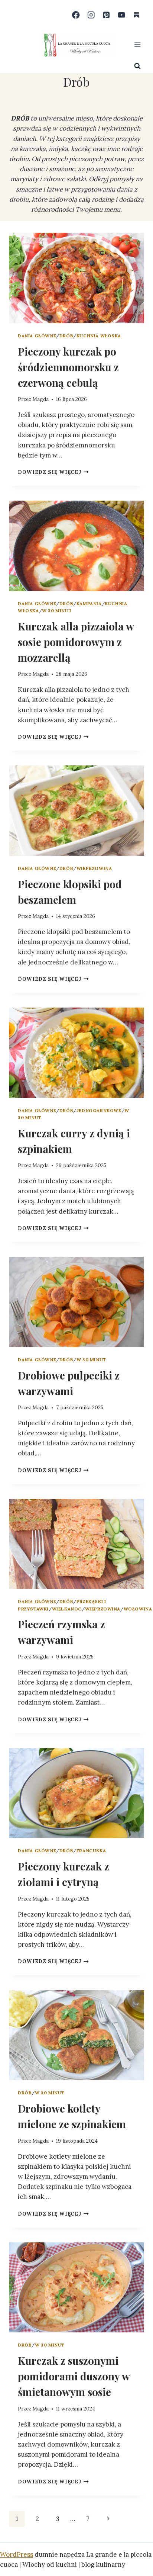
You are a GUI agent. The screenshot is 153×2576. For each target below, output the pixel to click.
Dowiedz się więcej (53, 472)
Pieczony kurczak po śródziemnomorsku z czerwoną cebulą (68, 367)
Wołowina (138, 1609)
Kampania (89, 603)
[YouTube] (121, 15)
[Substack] (136, 15)
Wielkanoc (67, 1609)
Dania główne (37, 336)
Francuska (91, 1851)
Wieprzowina (94, 868)
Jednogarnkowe (99, 1110)
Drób (66, 336)
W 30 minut (57, 611)
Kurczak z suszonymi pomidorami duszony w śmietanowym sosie (74, 2376)
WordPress (17, 2554)
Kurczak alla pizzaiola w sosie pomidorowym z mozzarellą (76, 642)
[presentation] (76, 278)
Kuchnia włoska (99, 336)
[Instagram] (91, 15)
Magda (40, 399)
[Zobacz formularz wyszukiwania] (137, 66)
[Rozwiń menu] (137, 44)
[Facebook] (76, 15)
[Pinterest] (106, 15)
